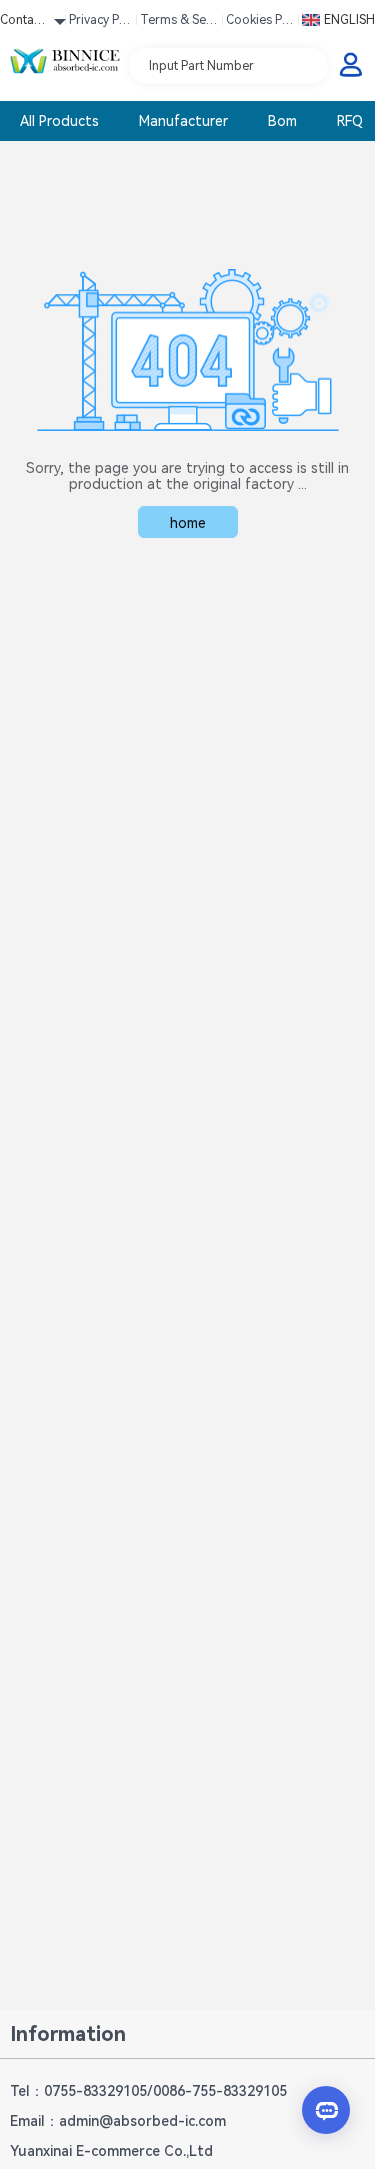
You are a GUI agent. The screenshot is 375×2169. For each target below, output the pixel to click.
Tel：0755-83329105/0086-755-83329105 (148, 2091)
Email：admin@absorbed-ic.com (118, 2121)
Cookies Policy (259, 23)
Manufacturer (183, 121)
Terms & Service (178, 23)
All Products (59, 121)
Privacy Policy (101, 23)
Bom (282, 121)
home (188, 523)
